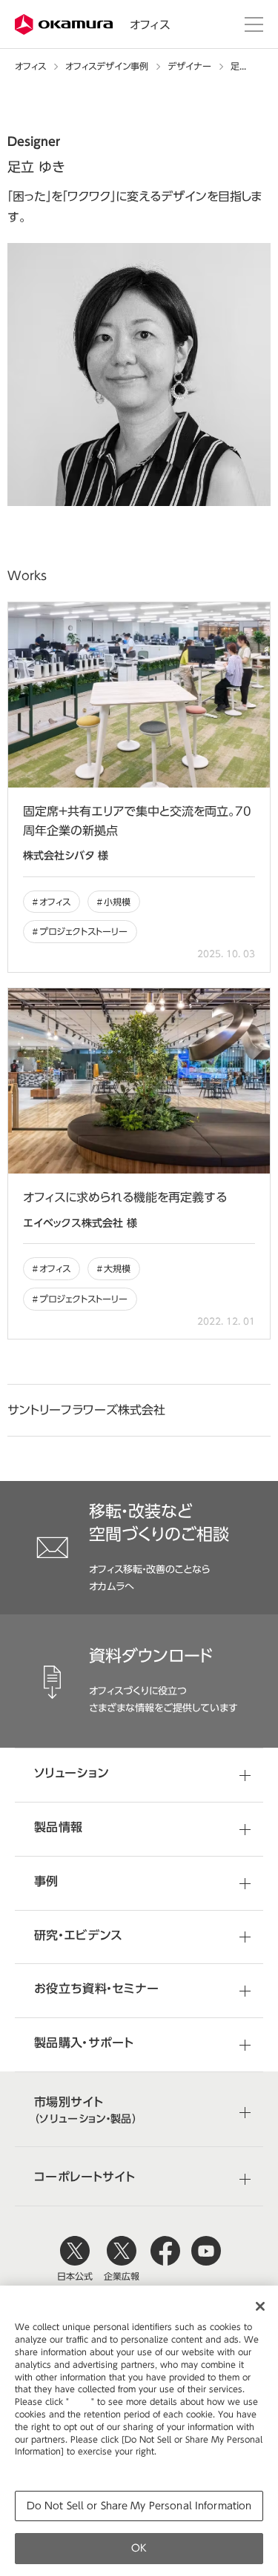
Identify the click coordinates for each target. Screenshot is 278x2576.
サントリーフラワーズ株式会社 (86, 1410)
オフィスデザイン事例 (107, 66)
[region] (139, 2431)
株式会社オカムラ (65, 25)
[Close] (260, 2306)
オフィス (150, 25)
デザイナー (189, 66)
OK (139, 2548)
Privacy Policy (46, 2464)
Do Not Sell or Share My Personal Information (139, 2506)
